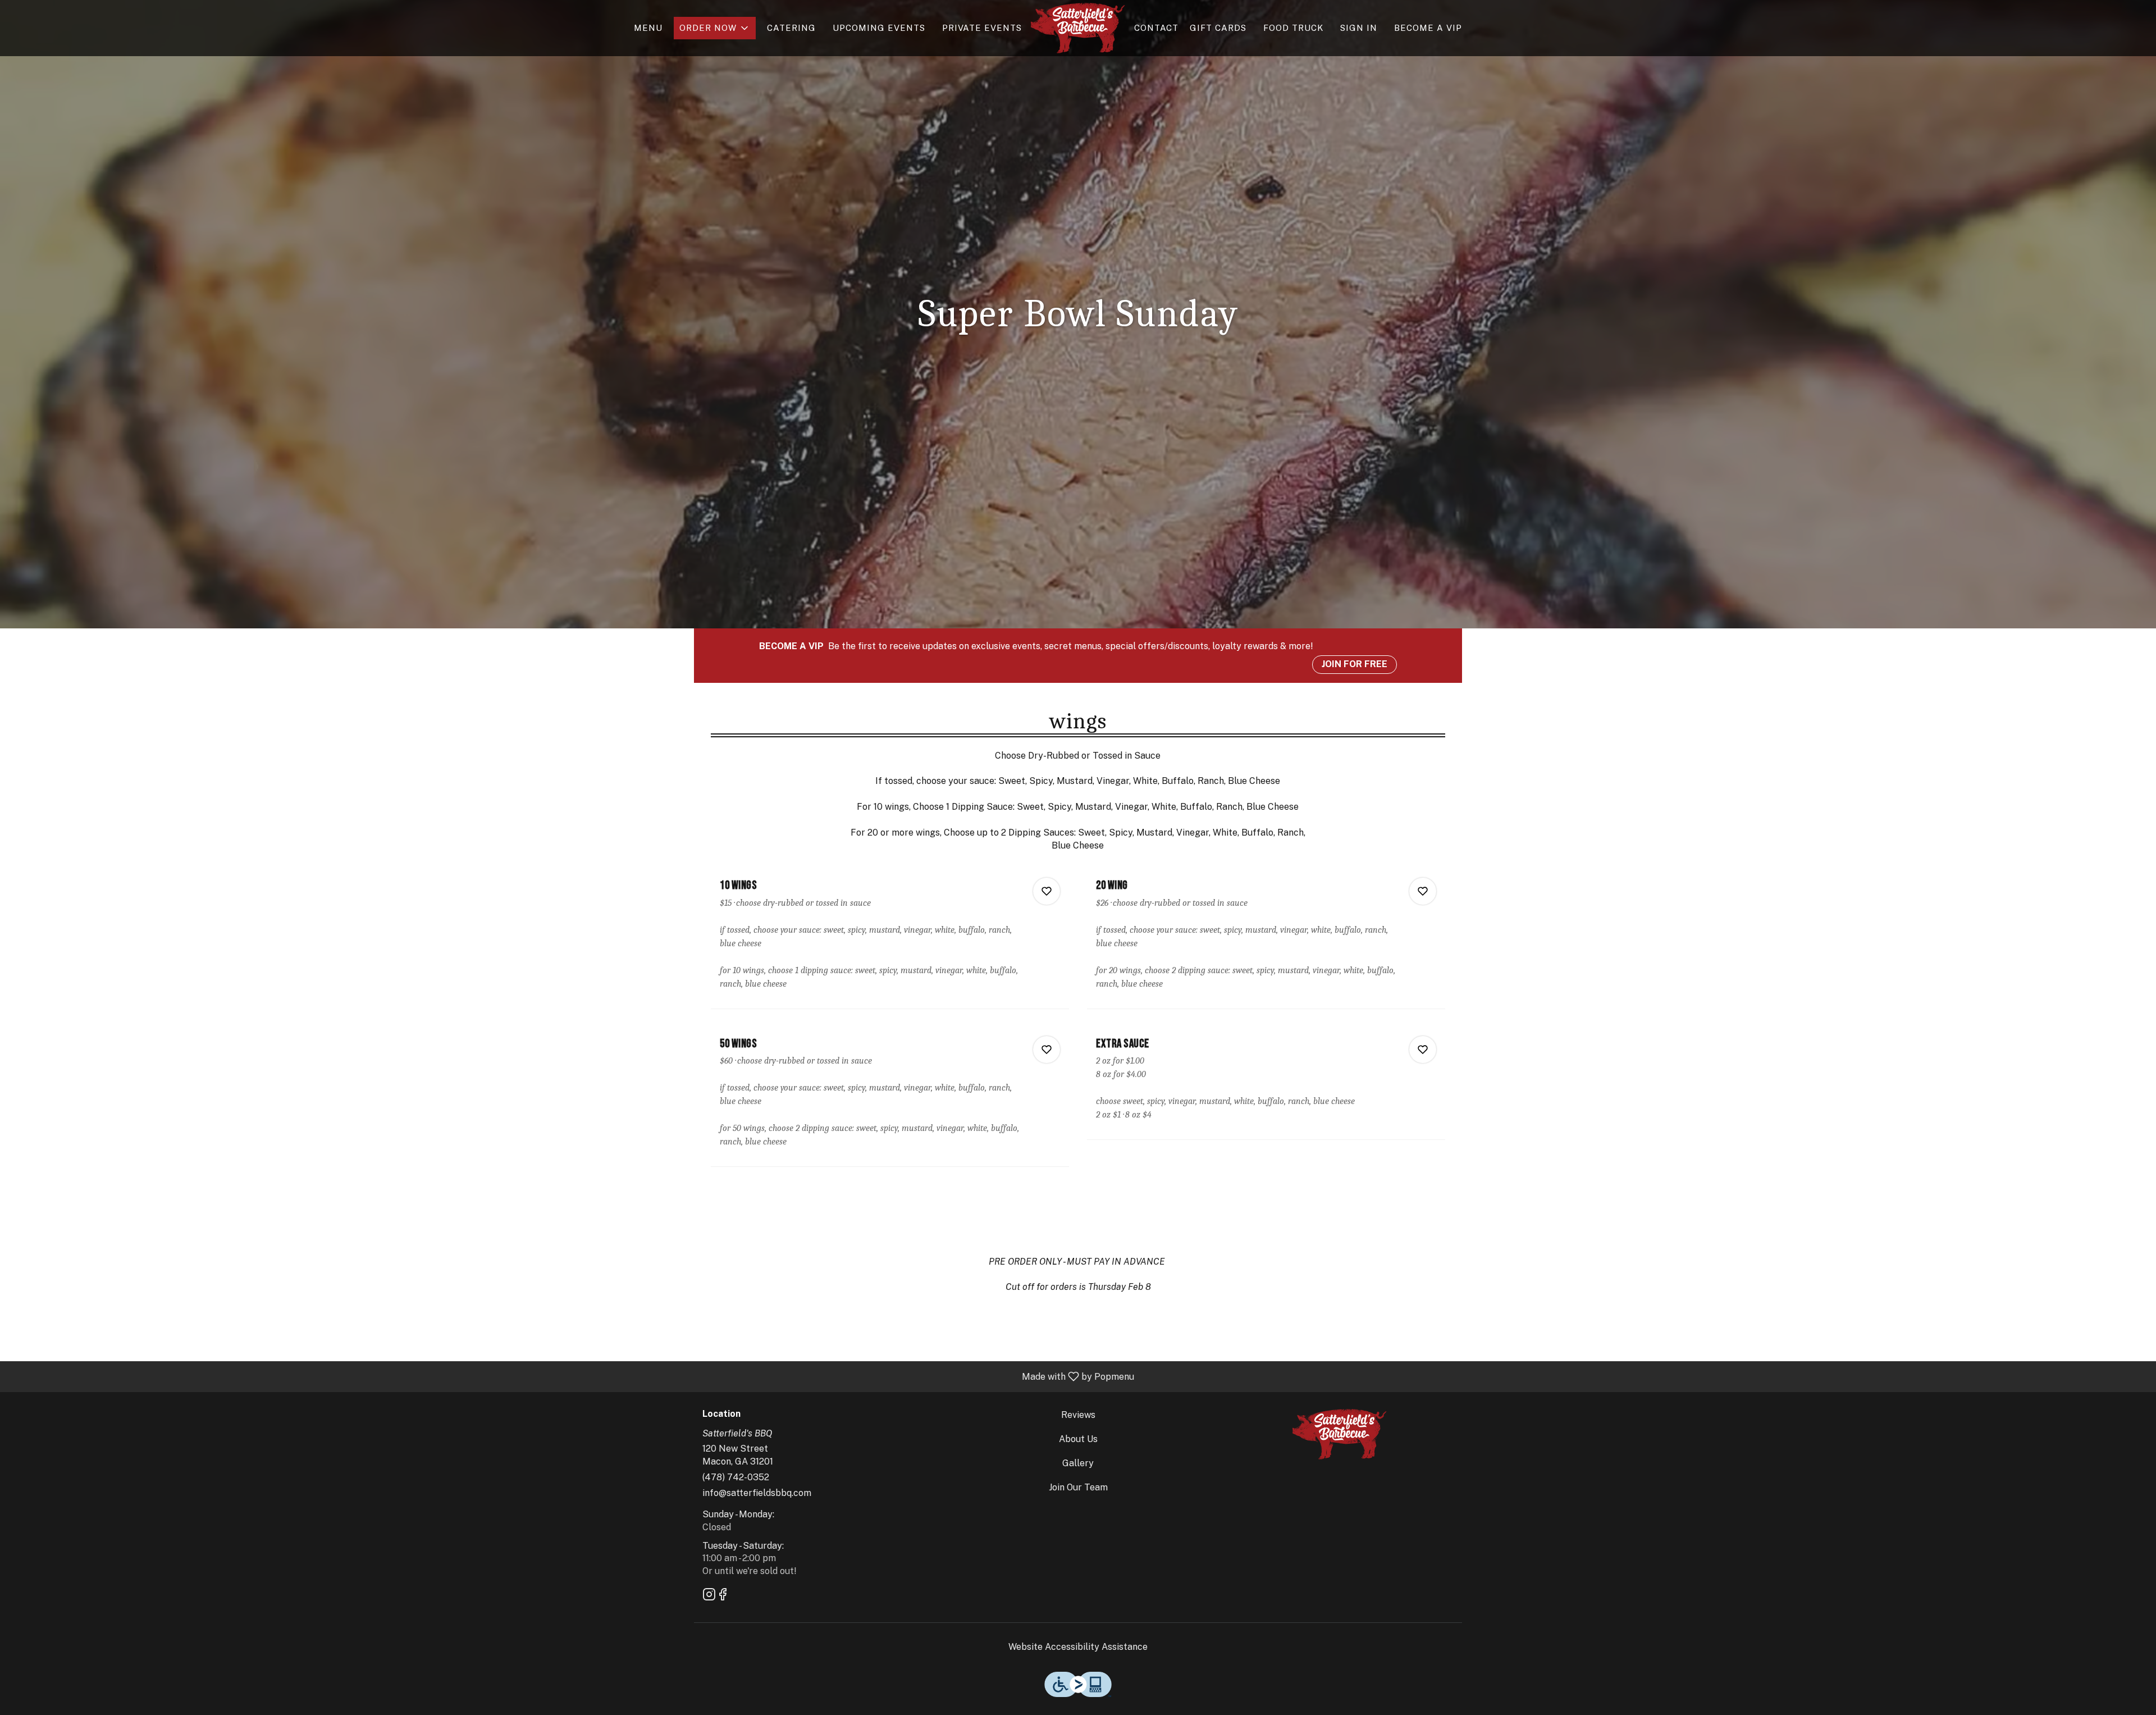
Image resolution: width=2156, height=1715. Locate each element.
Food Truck (1293, 28)
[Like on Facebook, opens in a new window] (723, 1596)
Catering (791, 28)
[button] (715, 28)
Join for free (1355, 664)
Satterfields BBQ (1340, 1434)
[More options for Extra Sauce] (1423, 1050)
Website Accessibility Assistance (1078, 1647)
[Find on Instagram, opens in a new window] (709, 1596)
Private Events (982, 28)
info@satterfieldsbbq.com (757, 1493)
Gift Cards (1218, 28)
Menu (648, 28)
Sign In (1359, 28)
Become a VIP (1428, 28)
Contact (1156, 28)
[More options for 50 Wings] (1047, 1050)
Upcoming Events (879, 28)
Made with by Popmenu (571, 1376)
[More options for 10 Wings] (1047, 891)
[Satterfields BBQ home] (1078, 28)
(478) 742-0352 (736, 1477)
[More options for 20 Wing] (1423, 891)
